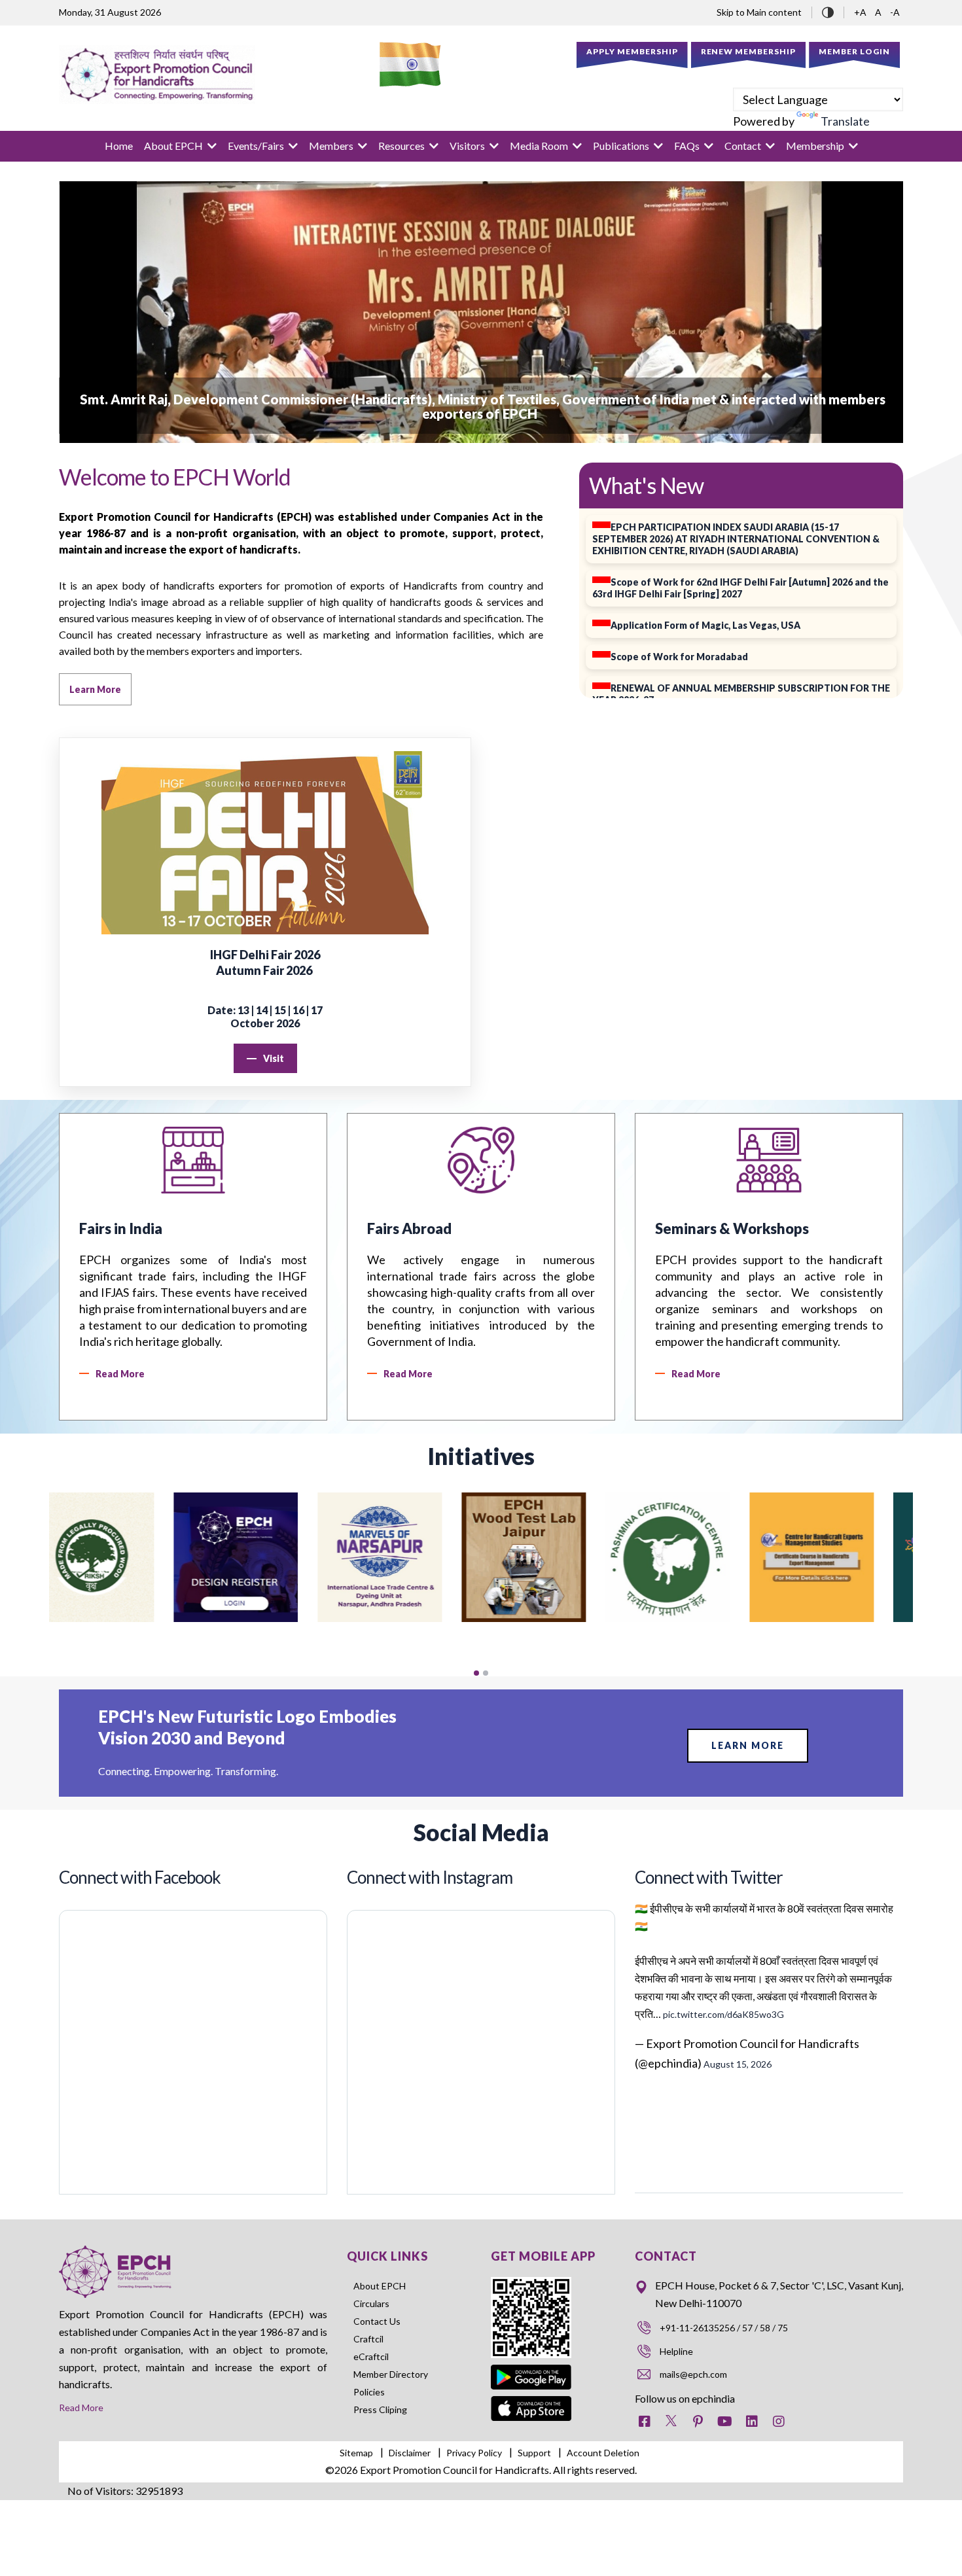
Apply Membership (632, 51)
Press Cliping (380, 2409)
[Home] (157, 75)
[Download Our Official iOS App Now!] (531, 2405)
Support (534, 2453)
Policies (369, 2392)
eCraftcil (371, 2356)
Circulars (371, 2303)
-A (895, 12)
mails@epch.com (693, 2374)
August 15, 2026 (738, 2064)
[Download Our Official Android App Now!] (531, 2367)
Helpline (676, 2351)
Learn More (748, 1745)
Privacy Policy (474, 2453)
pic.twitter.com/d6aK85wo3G (723, 2014)
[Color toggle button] (828, 11)
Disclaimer (410, 2453)
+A (861, 12)
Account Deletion (603, 2453)
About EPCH (380, 2286)
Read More (81, 2408)
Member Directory (391, 2374)
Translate (845, 121)
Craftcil (368, 2339)
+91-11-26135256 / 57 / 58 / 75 (724, 2328)
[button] (476, 1673)
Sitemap (356, 2453)
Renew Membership (749, 51)
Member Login (854, 51)
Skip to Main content (759, 12)
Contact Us (377, 2321)
